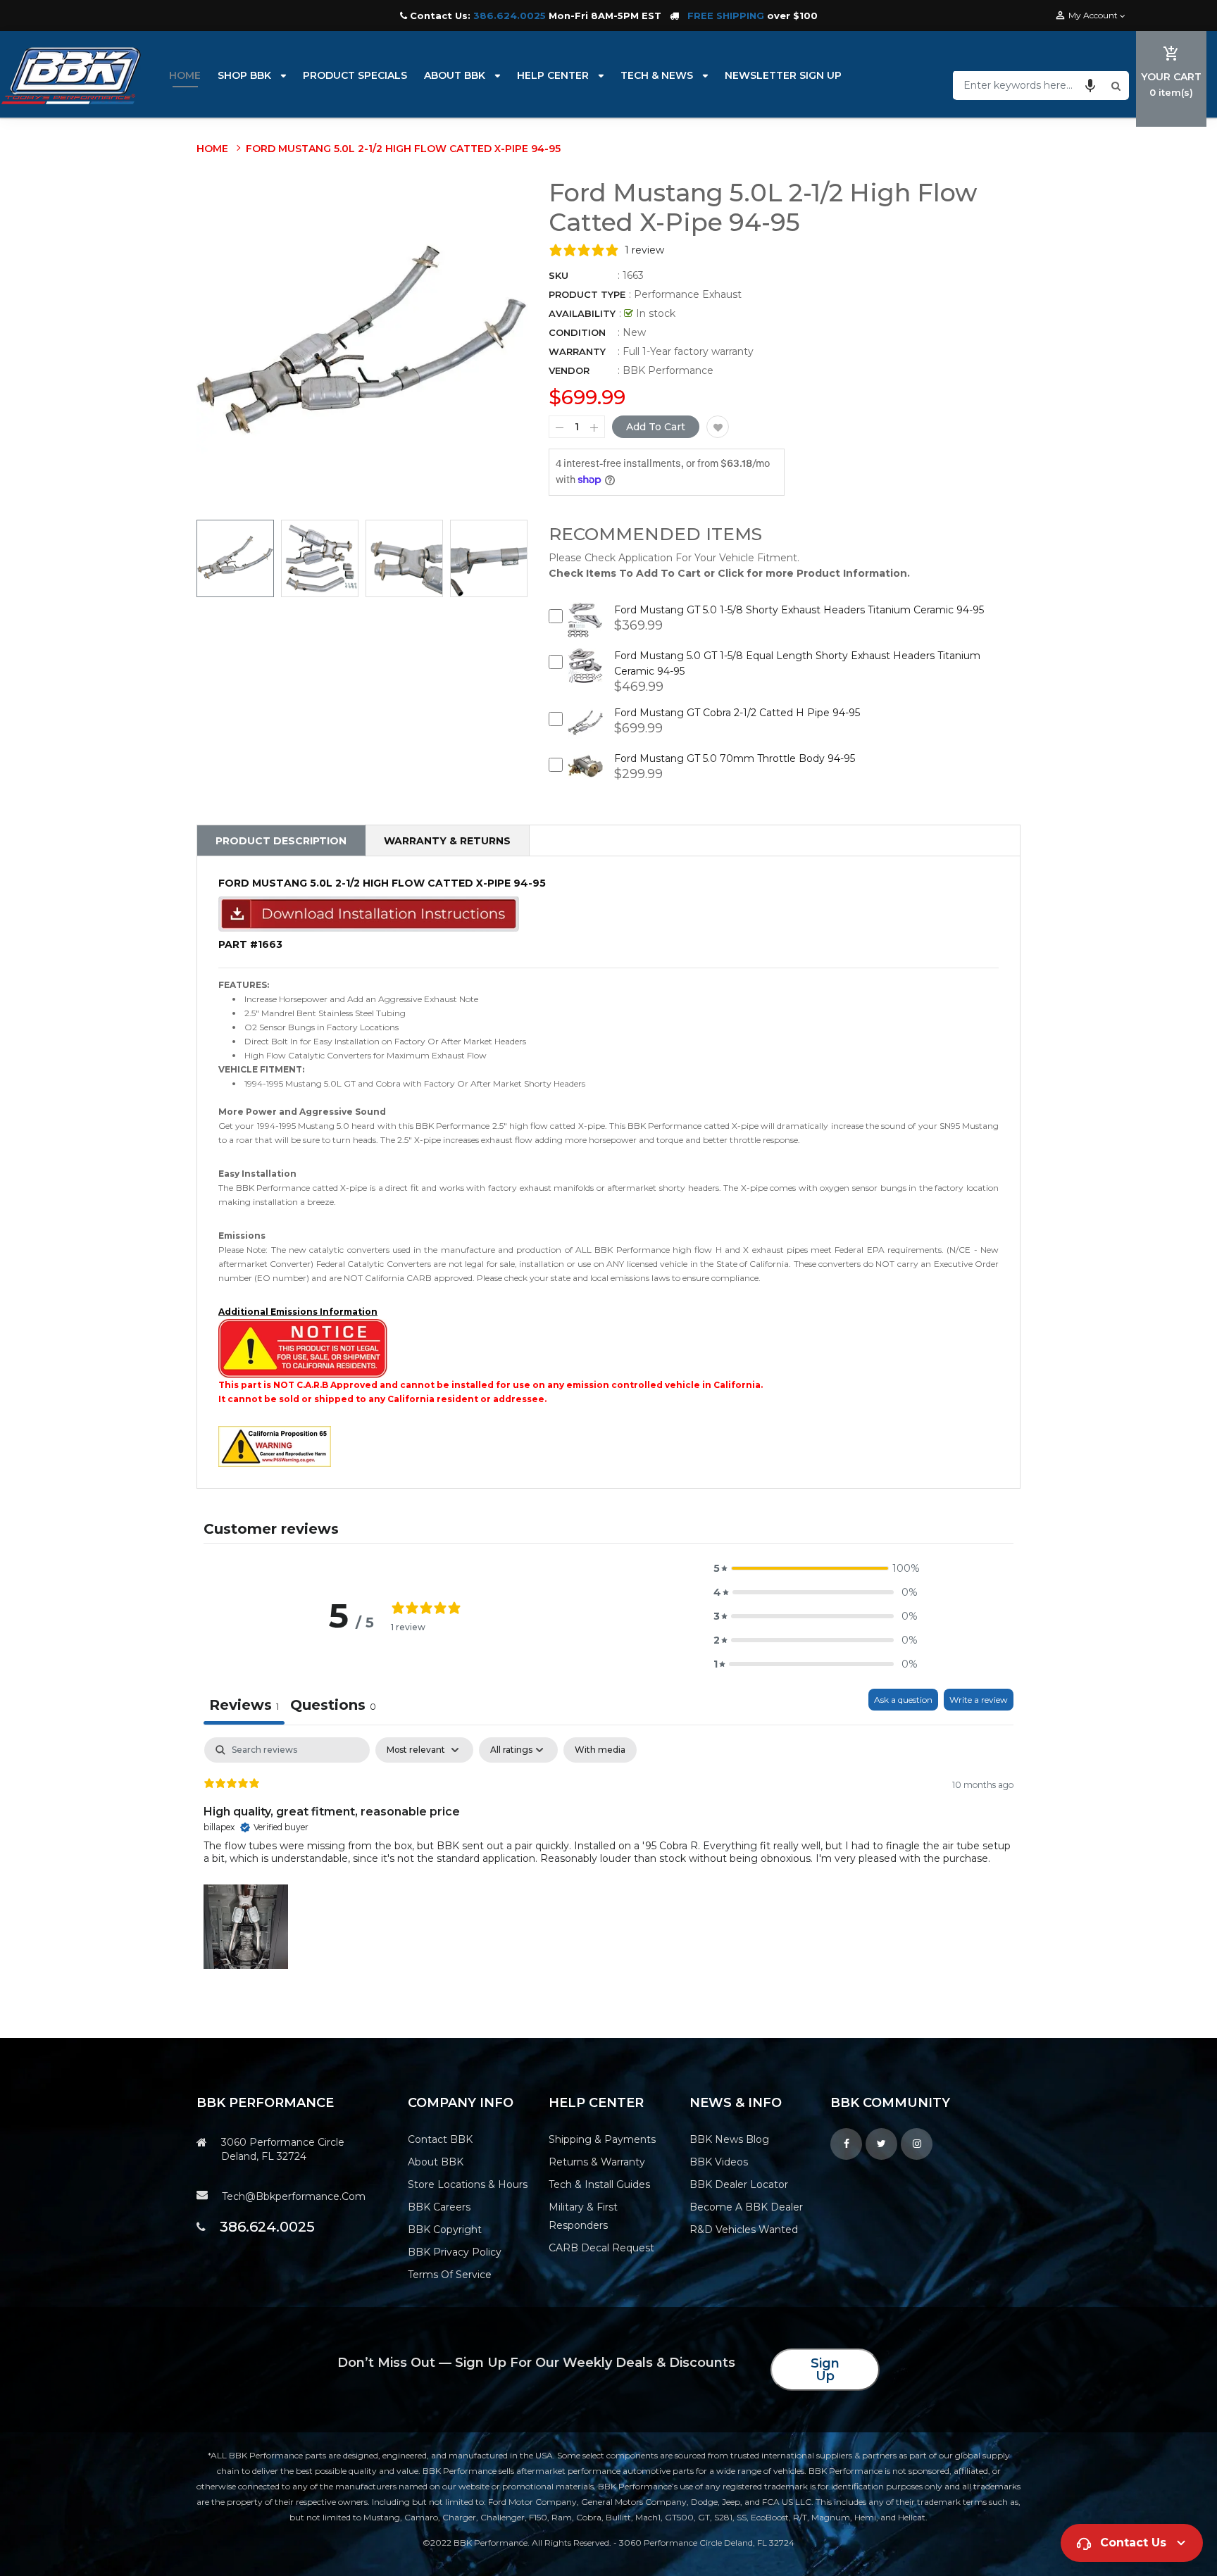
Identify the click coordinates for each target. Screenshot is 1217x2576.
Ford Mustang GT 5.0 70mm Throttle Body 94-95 (735, 758)
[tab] (333, 1707)
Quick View (586, 630)
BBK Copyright (445, 2230)
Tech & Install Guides (599, 2184)
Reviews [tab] (244, 1705)
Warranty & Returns (447, 841)
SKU (558, 275)
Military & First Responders (583, 2216)
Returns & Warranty (597, 2162)
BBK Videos (719, 2162)
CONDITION (577, 332)
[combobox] (1030, 85)
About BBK (436, 2162)
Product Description (281, 841)
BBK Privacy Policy (455, 2252)
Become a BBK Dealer (746, 2207)
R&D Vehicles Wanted (744, 2230)
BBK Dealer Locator (739, 2184)
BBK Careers (439, 2207)
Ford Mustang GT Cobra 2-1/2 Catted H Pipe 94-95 (737, 713)
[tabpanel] (608, 1855)
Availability (582, 313)
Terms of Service (450, 2275)
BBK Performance (668, 370)
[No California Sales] (303, 1348)
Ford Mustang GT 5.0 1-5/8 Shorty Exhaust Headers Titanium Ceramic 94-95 (799, 610)
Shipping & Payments (602, 2139)
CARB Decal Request (601, 2248)
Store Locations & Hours (468, 2184)
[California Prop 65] (275, 1445)
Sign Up (825, 2370)
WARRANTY (577, 351)
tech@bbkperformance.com (294, 2196)
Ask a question (903, 1700)
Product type (587, 294)
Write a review (979, 1700)
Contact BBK (440, 2139)
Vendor (569, 370)
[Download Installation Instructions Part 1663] (369, 913)
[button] (1090, 85)
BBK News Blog (729, 2139)
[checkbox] (600, 1750)
